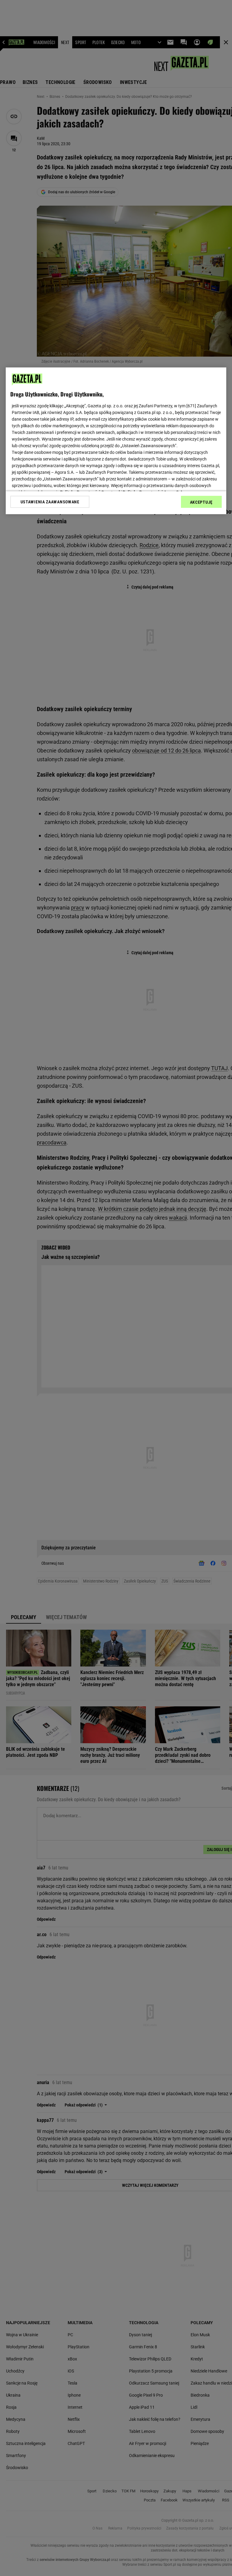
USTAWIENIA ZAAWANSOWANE (50, 502)
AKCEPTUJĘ (201, 502)
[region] (116, 441)
